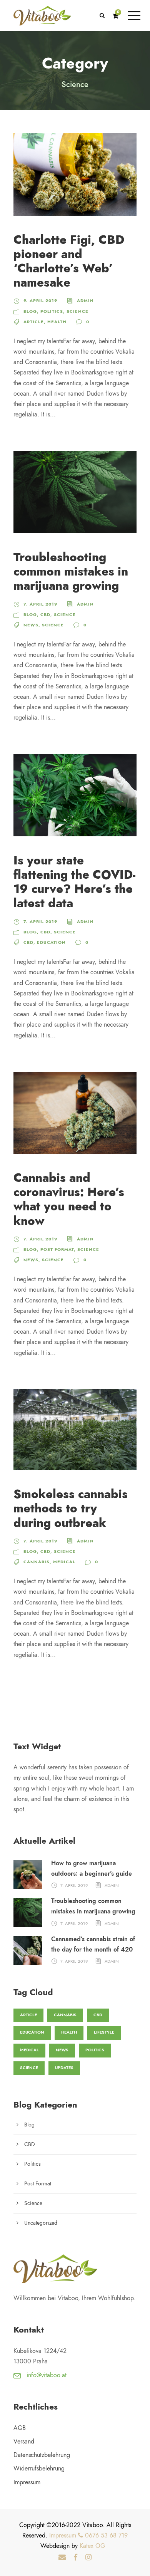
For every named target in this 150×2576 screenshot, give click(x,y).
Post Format (57, 1249)
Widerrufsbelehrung (39, 2469)
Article (34, 322)
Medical (64, 1562)
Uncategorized (41, 2223)
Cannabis (37, 1562)
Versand (24, 2442)
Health (57, 322)
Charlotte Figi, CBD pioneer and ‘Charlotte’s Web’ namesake (69, 261)
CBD (45, 615)
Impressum (27, 2482)
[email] (62, 2558)
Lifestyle (104, 2032)
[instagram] (88, 2558)
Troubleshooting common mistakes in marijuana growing (71, 571)
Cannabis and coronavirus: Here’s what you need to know (69, 1199)
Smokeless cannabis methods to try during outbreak (71, 1508)
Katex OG (92, 2546)
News (31, 625)
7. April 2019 (40, 604)
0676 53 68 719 (105, 2536)
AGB (20, 2428)
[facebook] (76, 2558)
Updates (64, 2068)
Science (77, 311)
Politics (52, 311)
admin (85, 301)
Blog (30, 311)
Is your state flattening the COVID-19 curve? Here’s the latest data (74, 882)
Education (51, 942)
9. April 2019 (40, 301)
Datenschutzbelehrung (42, 2455)
